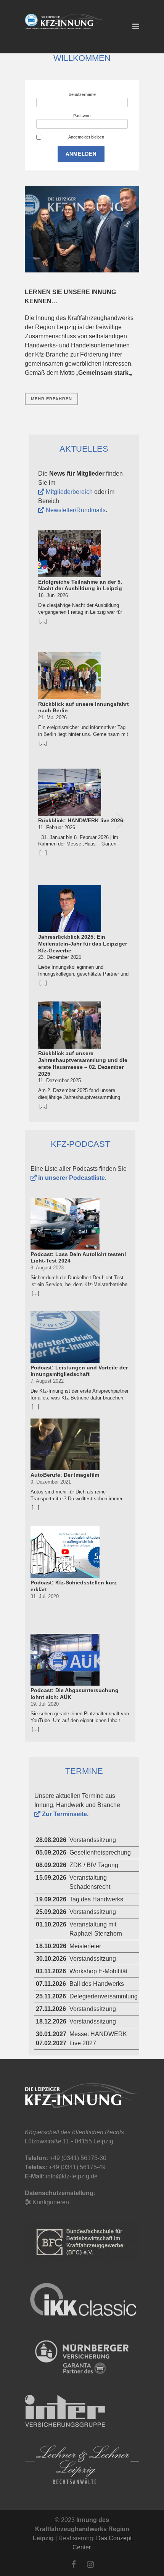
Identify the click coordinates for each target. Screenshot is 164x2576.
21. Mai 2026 (52, 717)
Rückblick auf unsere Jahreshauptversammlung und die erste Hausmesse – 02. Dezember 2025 (83, 1063)
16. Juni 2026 (53, 595)
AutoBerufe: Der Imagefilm (65, 1475)
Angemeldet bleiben (86, 137)
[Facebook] (74, 2565)
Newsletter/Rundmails (75, 510)
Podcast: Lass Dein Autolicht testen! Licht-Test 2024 (78, 1258)
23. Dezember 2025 (60, 957)
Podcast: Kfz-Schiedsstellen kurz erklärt (74, 1586)
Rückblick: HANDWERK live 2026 (81, 820)
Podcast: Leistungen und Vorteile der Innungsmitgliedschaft (79, 1371)
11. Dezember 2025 (59, 1080)
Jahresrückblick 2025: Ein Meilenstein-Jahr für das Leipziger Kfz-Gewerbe (83, 943)
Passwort (82, 116)
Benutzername (82, 94)
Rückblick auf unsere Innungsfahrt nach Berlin (84, 707)
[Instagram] (90, 2565)
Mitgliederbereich (68, 492)
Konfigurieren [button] (51, 2202)
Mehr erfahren (51, 399)
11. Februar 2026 (57, 827)
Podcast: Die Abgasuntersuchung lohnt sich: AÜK (75, 1694)
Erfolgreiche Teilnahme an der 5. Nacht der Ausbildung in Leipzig (80, 585)
